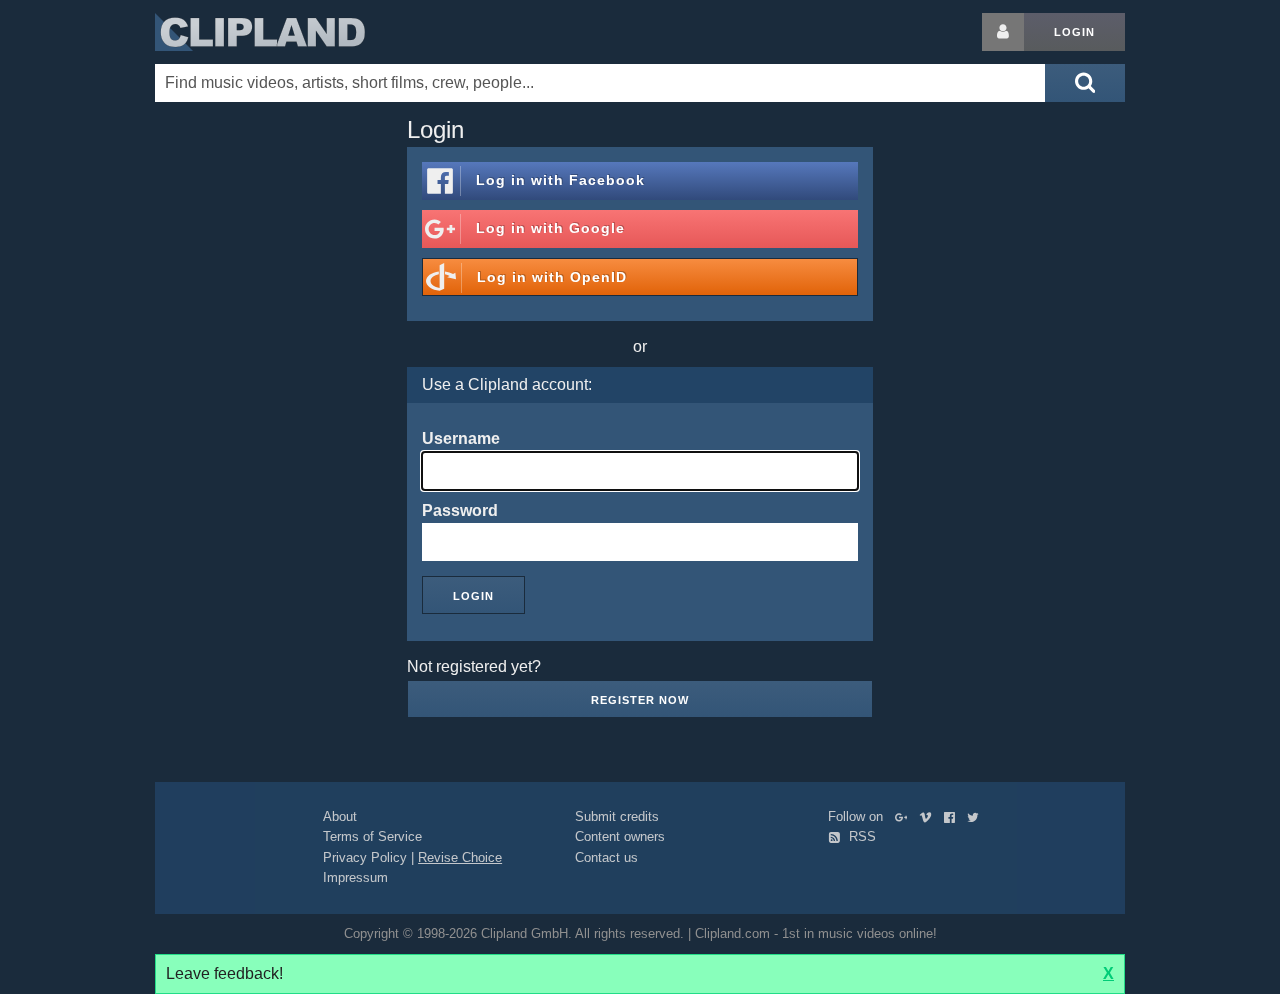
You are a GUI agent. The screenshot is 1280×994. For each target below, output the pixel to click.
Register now (640, 700)
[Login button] (1003, 32)
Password (460, 510)
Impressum (355, 877)
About (340, 816)
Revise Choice (460, 857)
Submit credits (617, 816)
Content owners (620, 836)
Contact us (606, 857)
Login (1074, 32)
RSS (860, 836)
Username (461, 438)
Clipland (260, 32)
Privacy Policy (365, 857)
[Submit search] (1085, 83)
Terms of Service (372, 836)
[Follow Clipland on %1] (905, 816)
